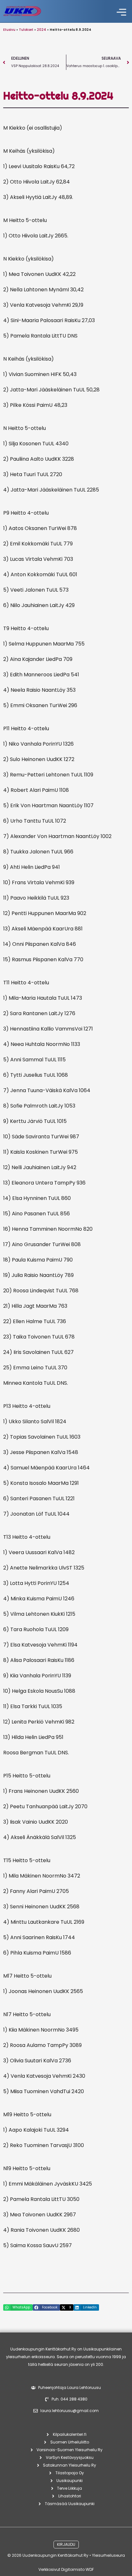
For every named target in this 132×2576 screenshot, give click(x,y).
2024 (41, 30)
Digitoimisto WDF (78, 2569)
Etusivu (9, 30)
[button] (122, 13)
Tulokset (26, 30)
